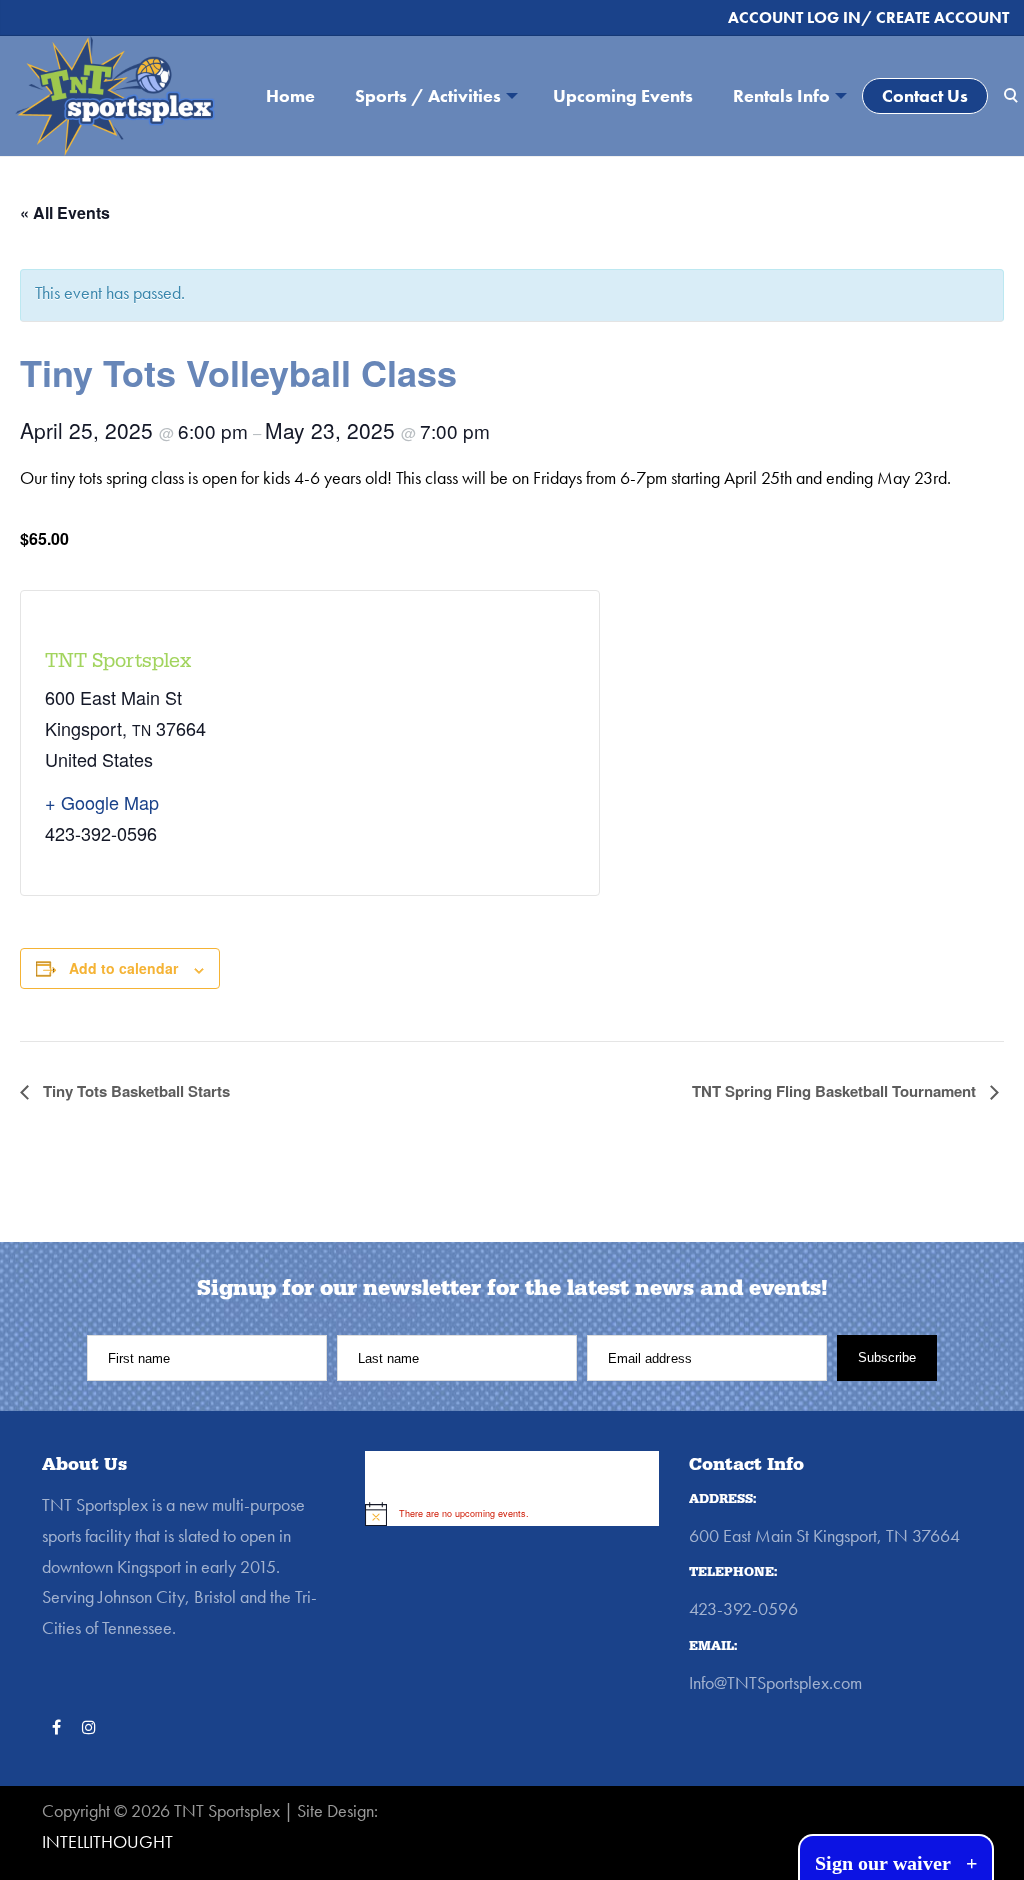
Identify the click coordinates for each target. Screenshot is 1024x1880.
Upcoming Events (623, 95)
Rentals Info (781, 95)
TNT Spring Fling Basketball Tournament (836, 1091)
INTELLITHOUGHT (107, 1841)
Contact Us (925, 95)
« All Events (65, 212)
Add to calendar (123, 968)
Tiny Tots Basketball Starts (134, 1091)
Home (290, 95)
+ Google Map (102, 802)
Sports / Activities (428, 95)
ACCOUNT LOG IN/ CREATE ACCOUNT (868, 17)
